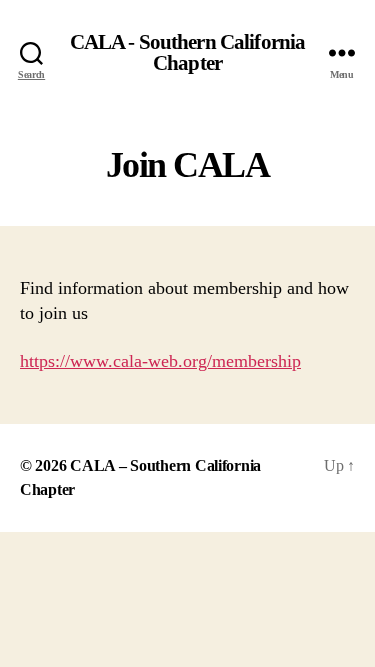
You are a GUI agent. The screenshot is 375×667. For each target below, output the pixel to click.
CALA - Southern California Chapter (187, 53)
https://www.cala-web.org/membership (160, 361)
